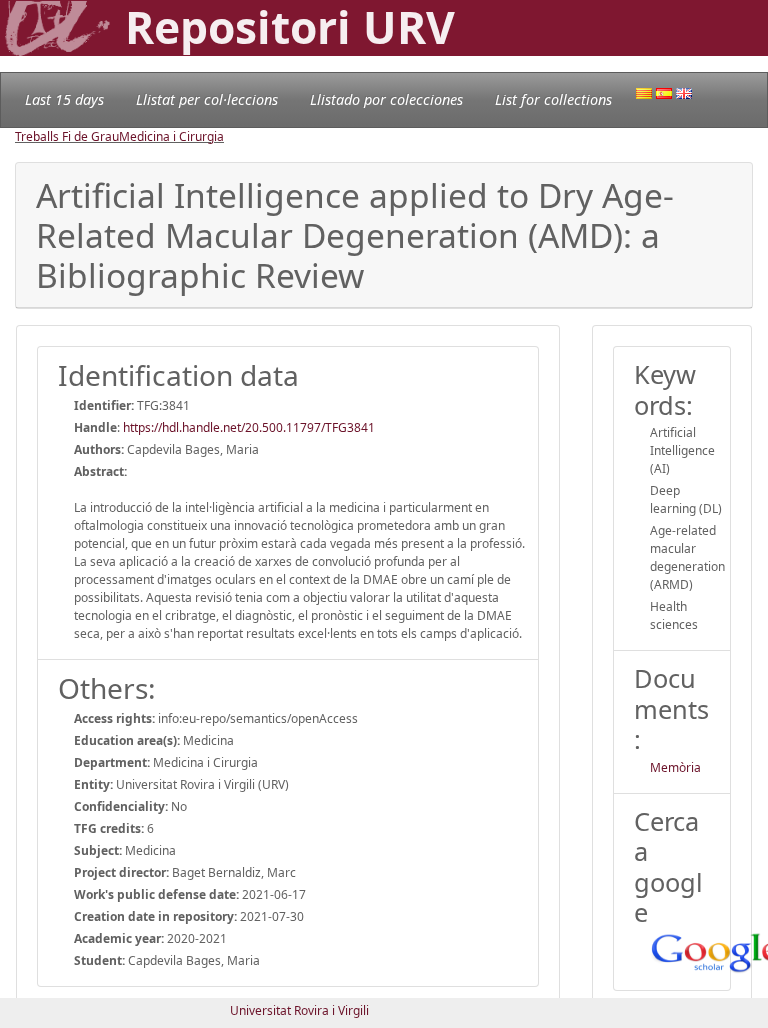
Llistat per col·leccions (207, 99)
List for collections (553, 99)
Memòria (675, 767)
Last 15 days (64, 99)
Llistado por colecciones (386, 99)
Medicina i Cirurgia (171, 136)
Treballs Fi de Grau (67, 136)
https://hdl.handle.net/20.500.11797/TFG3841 (249, 427)
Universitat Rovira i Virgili (299, 1010)
